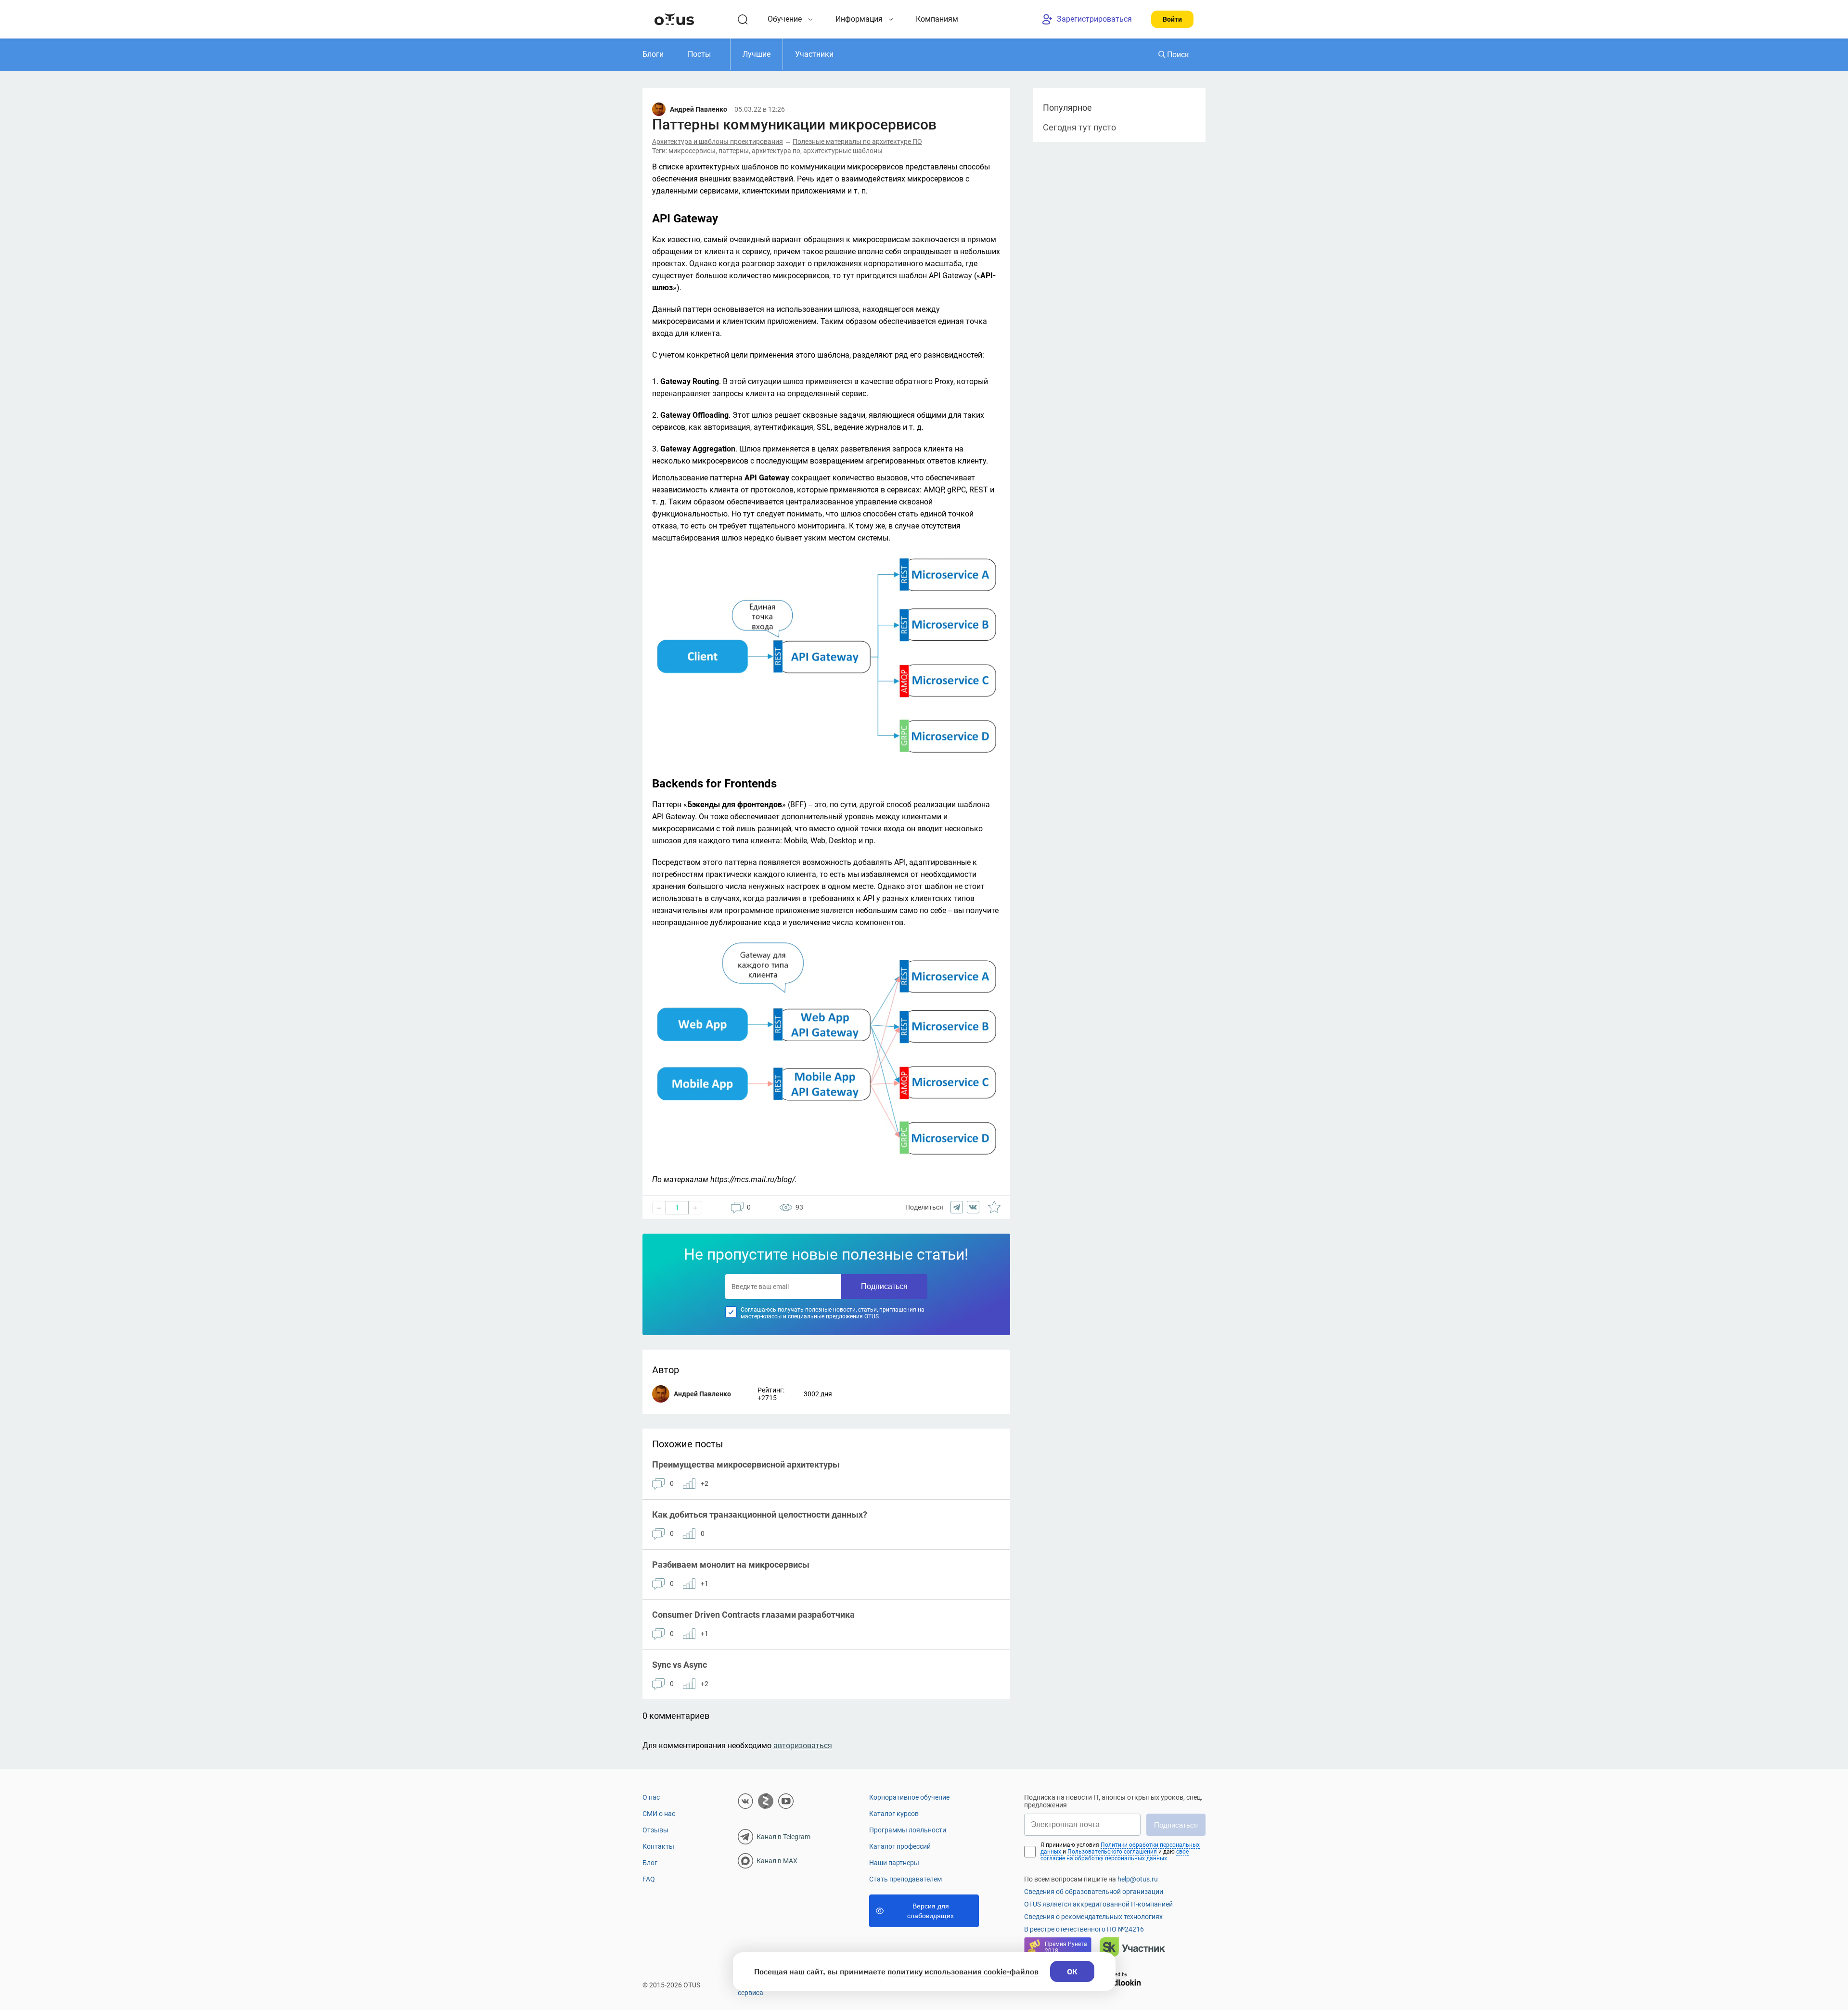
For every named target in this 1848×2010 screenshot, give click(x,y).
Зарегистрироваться (1094, 19)
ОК (1072, 1971)
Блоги (653, 54)
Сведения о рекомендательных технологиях (1093, 1917)
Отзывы (655, 1830)
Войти (1172, 19)
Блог (650, 1863)
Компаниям (937, 19)
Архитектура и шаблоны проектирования (718, 142)
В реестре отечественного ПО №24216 (1084, 1929)
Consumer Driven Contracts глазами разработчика (753, 1615)
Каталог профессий (900, 1846)
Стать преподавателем (905, 1879)
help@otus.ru (1138, 1879)
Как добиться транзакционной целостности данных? (760, 1514)
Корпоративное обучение (909, 1797)
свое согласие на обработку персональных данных (1115, 1855)
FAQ (649, 1879)
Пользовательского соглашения (1113, 1852)
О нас (651, 1797)
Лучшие (757, 54)
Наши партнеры (894, 1863)
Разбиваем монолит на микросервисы (731, 1565)
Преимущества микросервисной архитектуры (746, 1464)
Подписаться (884, 1286)
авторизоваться (803, 1746)
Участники (814, 54)
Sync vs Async (680, 1665)
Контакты (658, 1846)
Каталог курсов (894, 1814)
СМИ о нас (659, 1814)
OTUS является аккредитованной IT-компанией (1098, 1904)
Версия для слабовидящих (930, 1911)
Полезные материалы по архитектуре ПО (857, 142)
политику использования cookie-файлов (963, 1971)
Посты (699, 54)
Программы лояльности (908, 1830)
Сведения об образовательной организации (1094, 1892)
